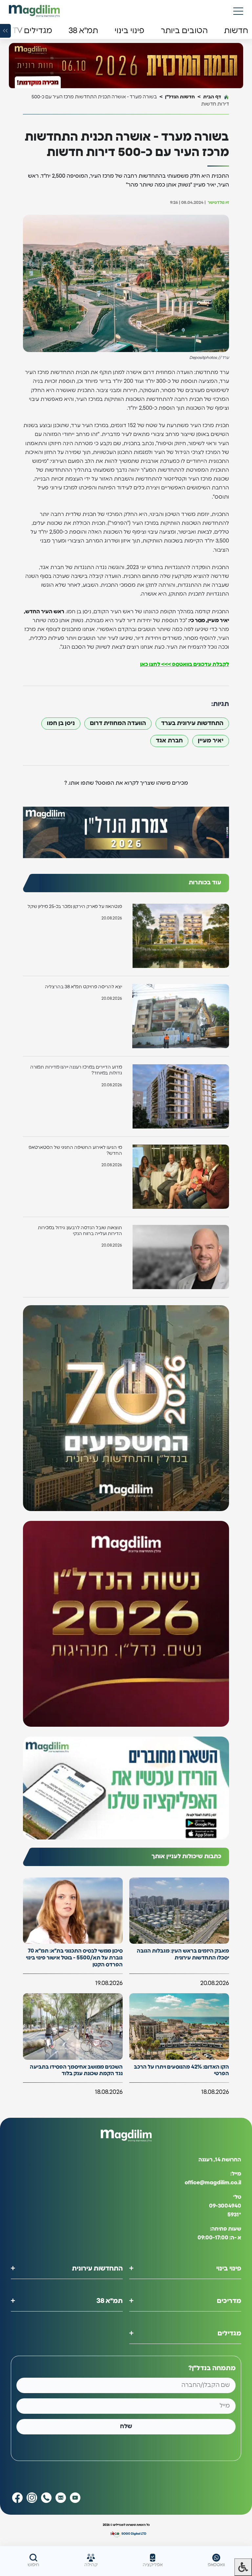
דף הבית (212, 97)
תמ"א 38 (110, 2301)
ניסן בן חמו (61, 723)
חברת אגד (169, 741)
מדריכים (229, 2301)
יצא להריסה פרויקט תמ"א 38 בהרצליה (84, 987)
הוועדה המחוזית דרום (118, 723)
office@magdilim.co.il (213, 2183)
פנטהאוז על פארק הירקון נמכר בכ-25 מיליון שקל (75, 907)
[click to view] (126, 66)
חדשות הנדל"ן (180, 97)
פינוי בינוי (229, 2269)
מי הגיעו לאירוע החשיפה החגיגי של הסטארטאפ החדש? (75, 1150)
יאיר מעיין (211, 741)
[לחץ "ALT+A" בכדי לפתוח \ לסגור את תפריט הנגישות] (243, 2567)
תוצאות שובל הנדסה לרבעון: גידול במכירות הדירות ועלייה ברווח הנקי (80, 1231)
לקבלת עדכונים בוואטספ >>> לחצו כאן (185, 664)
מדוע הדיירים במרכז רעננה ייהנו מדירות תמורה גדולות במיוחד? (76, 1070)
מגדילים (229, 2333)
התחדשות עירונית (97, 2269)
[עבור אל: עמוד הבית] (34, 11)
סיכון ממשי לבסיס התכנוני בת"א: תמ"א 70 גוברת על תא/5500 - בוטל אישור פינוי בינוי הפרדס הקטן (74, 1958)
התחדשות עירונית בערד (192, 723)
